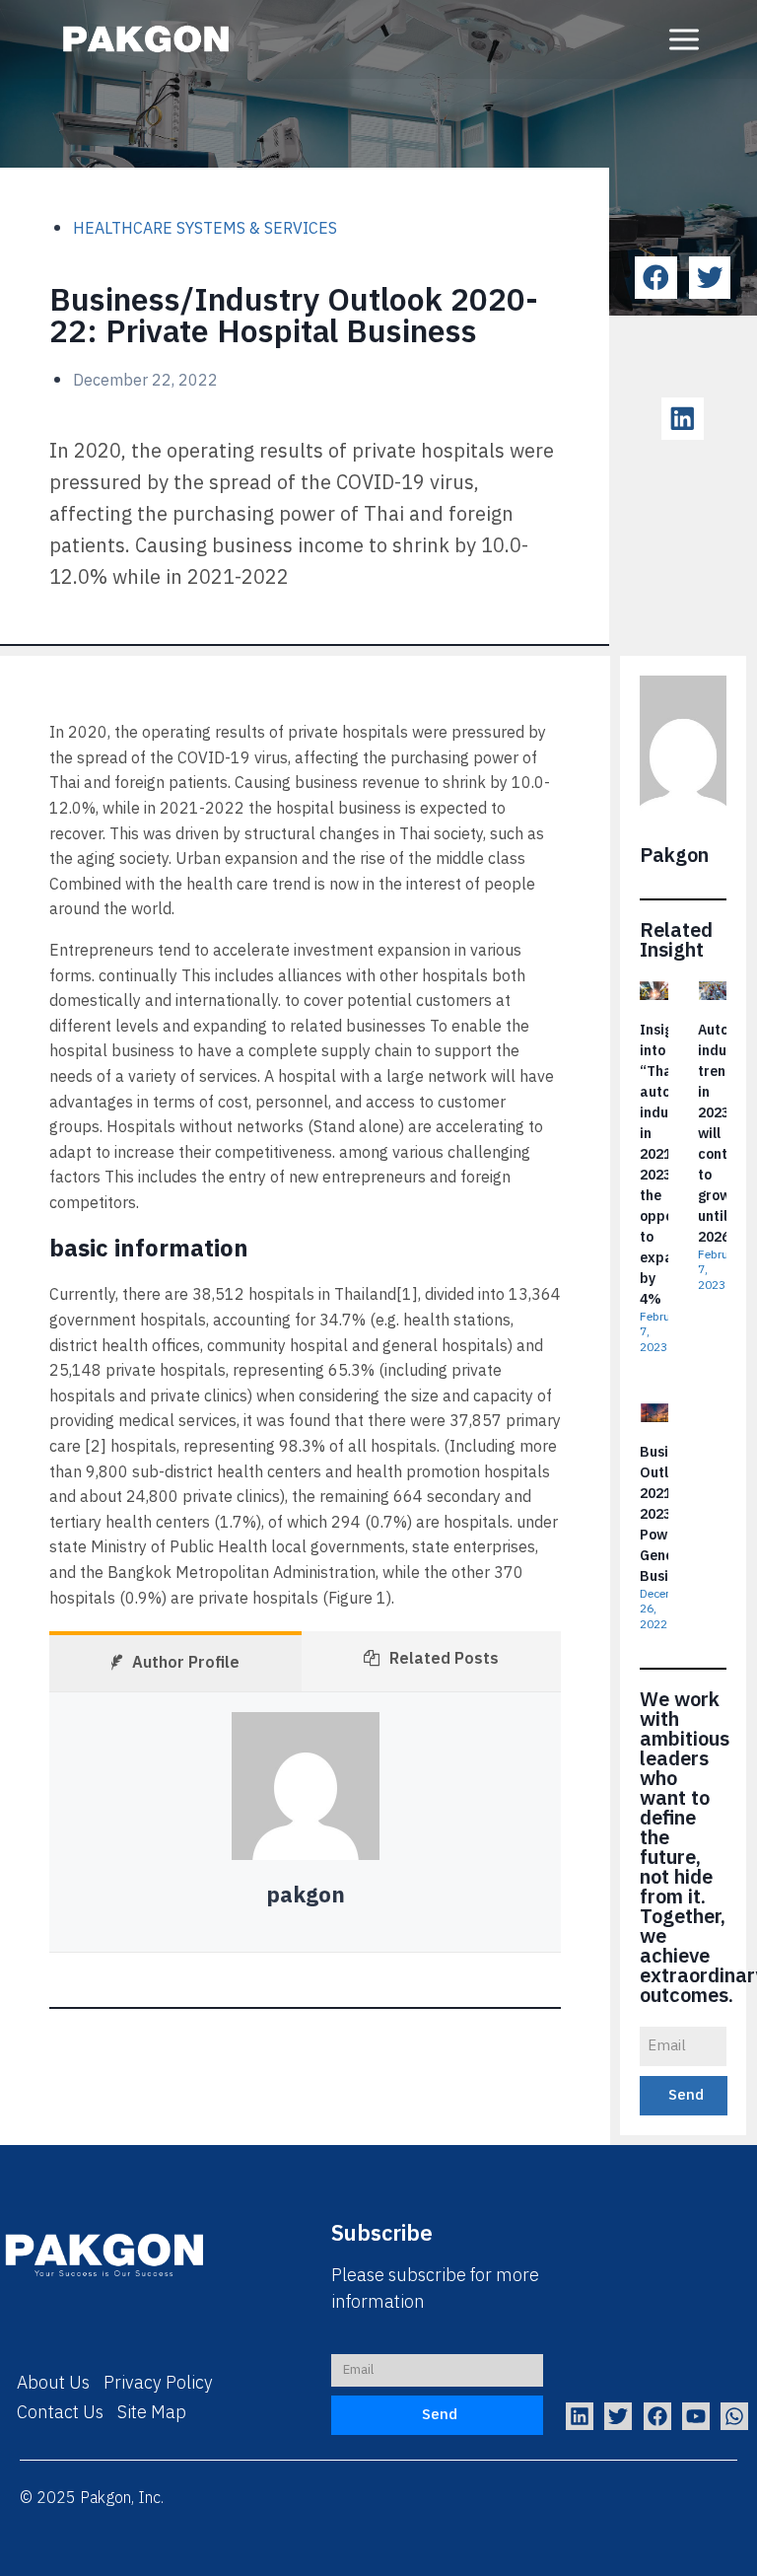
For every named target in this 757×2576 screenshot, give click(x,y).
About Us (53, 2384)
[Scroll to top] (706, 2545)
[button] (656, 278)
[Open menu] (684, 39)
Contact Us (60, 2413)
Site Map (152, 2413)
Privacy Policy (158, 2384)
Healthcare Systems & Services (205, 229)
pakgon (306, 1896)
